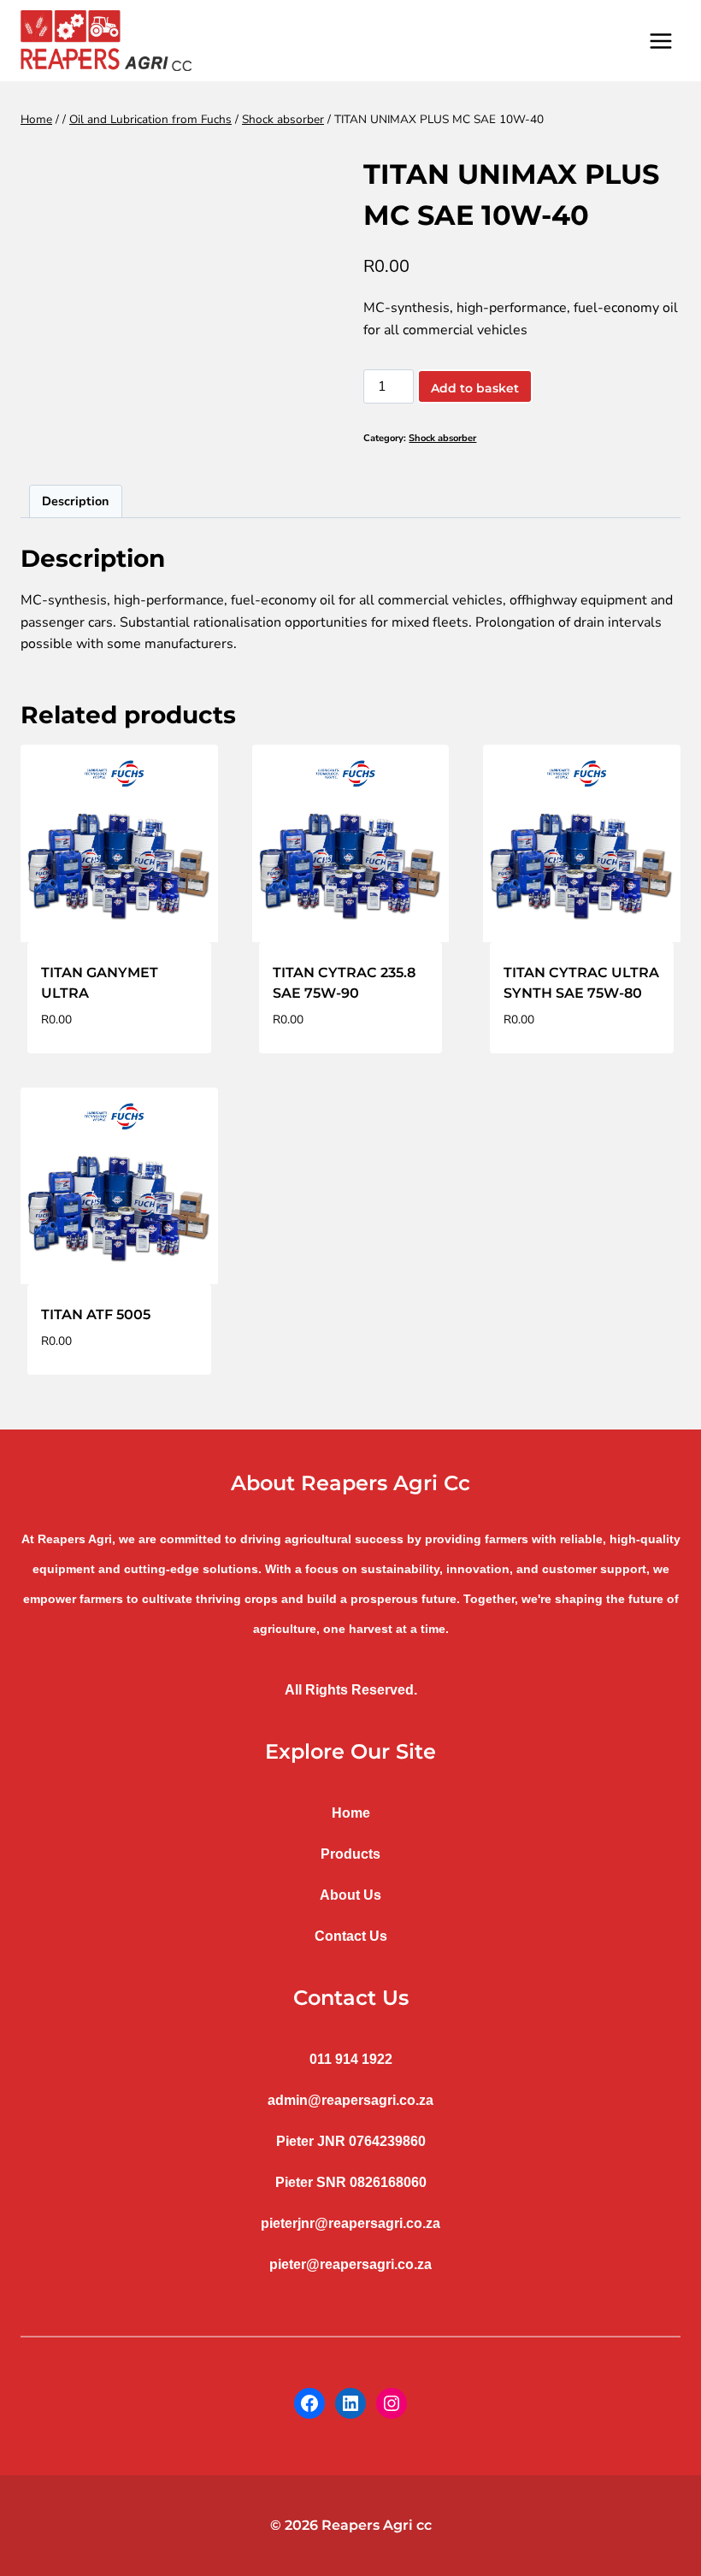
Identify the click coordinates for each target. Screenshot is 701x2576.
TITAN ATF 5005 (96, 1315)
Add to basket (475, 388)
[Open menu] (660, 41)
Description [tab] (75, 501)
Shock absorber (442, 438)
